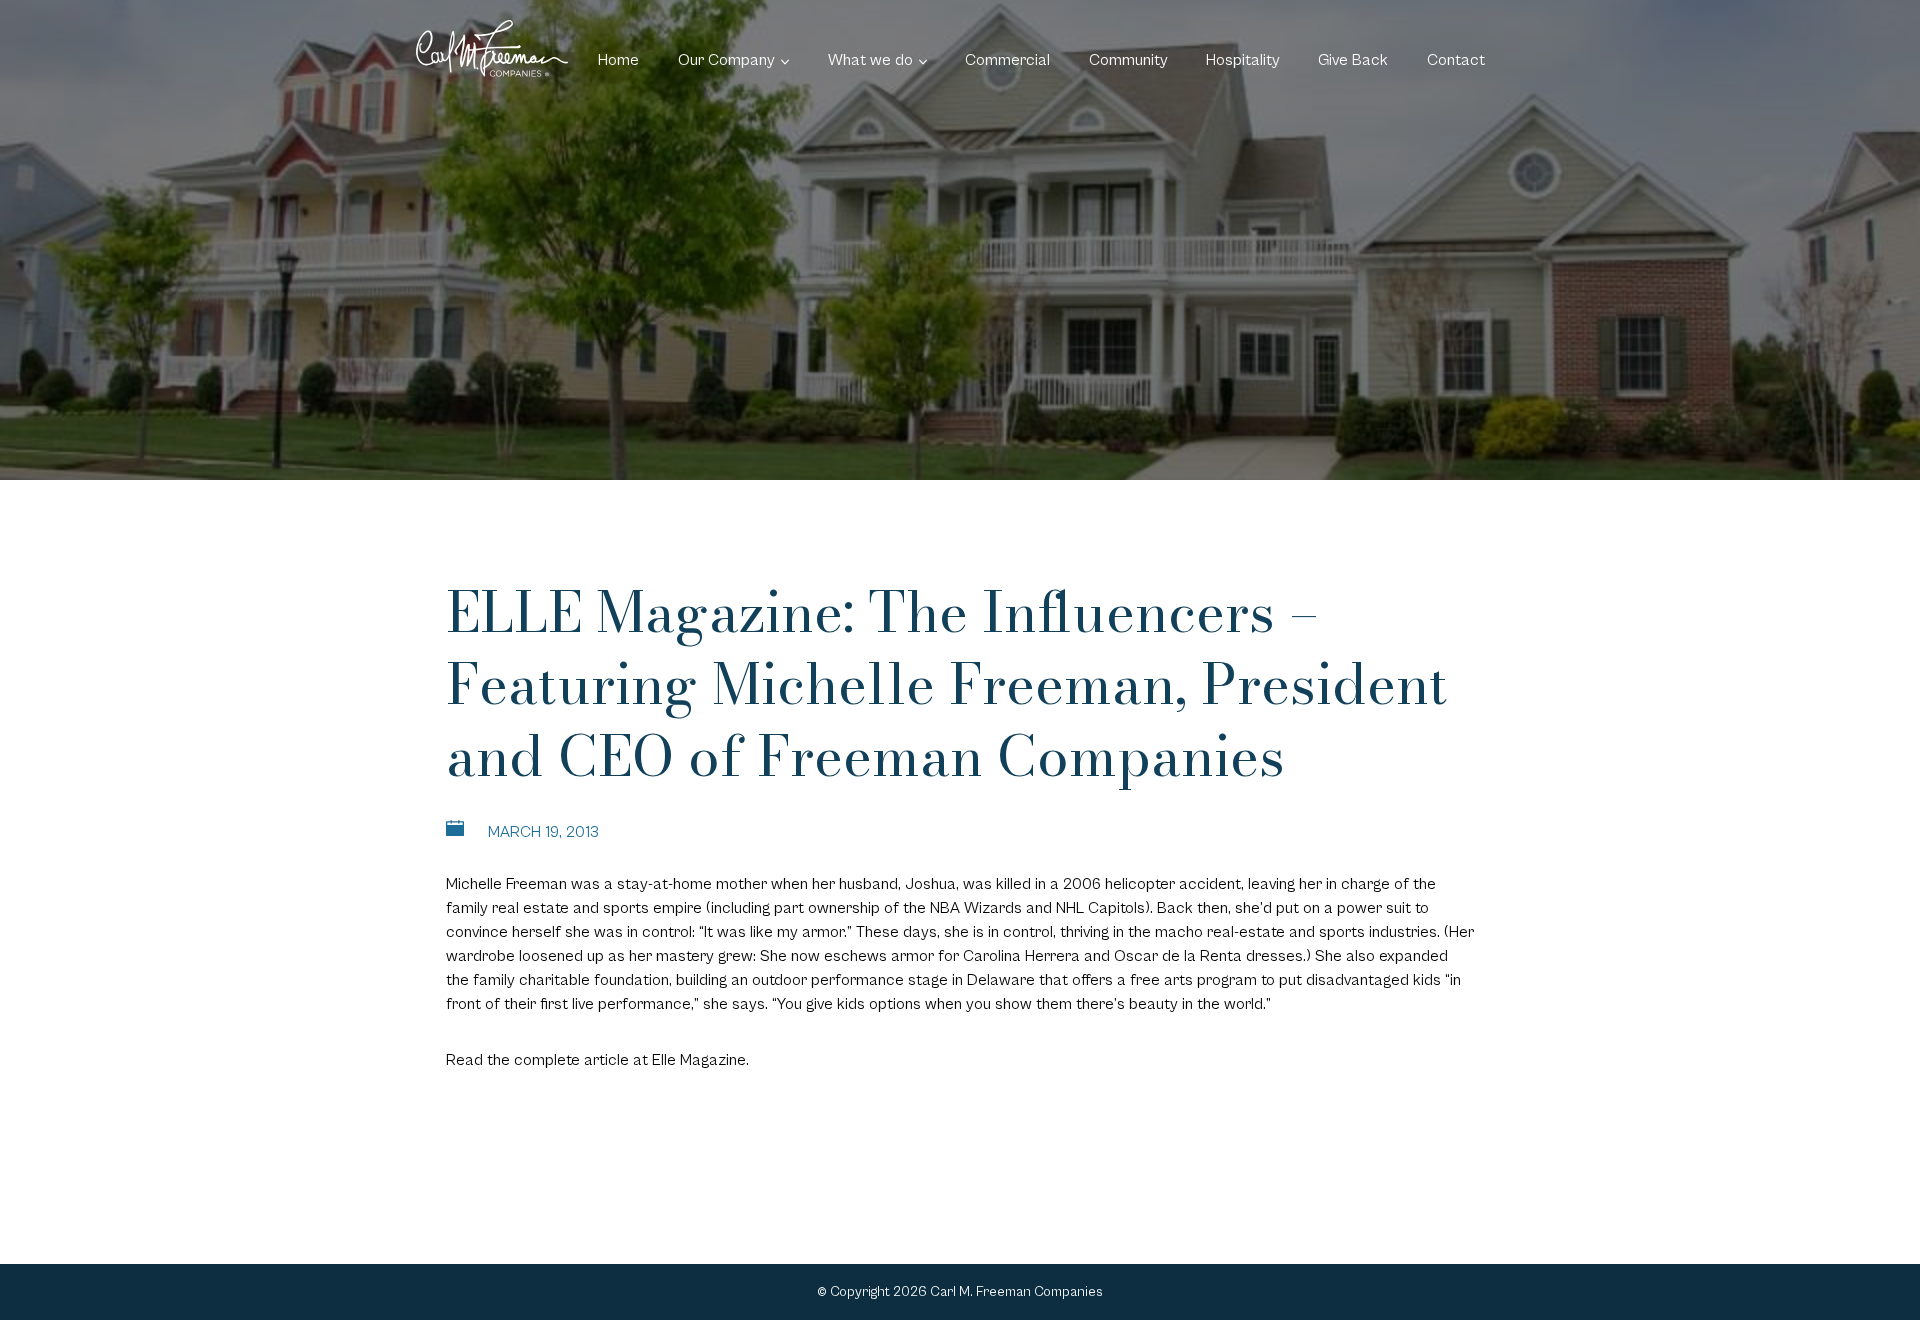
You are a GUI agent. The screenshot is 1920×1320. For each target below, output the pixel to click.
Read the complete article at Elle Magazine (596, 1060)
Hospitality (1243, 60)
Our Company (726, 60)
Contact (1456, 60)
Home (618, 60)
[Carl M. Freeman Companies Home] (492, 48)
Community (1128, 60)
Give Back (1353, 60)
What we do (870, 60)
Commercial (1007, 60)
